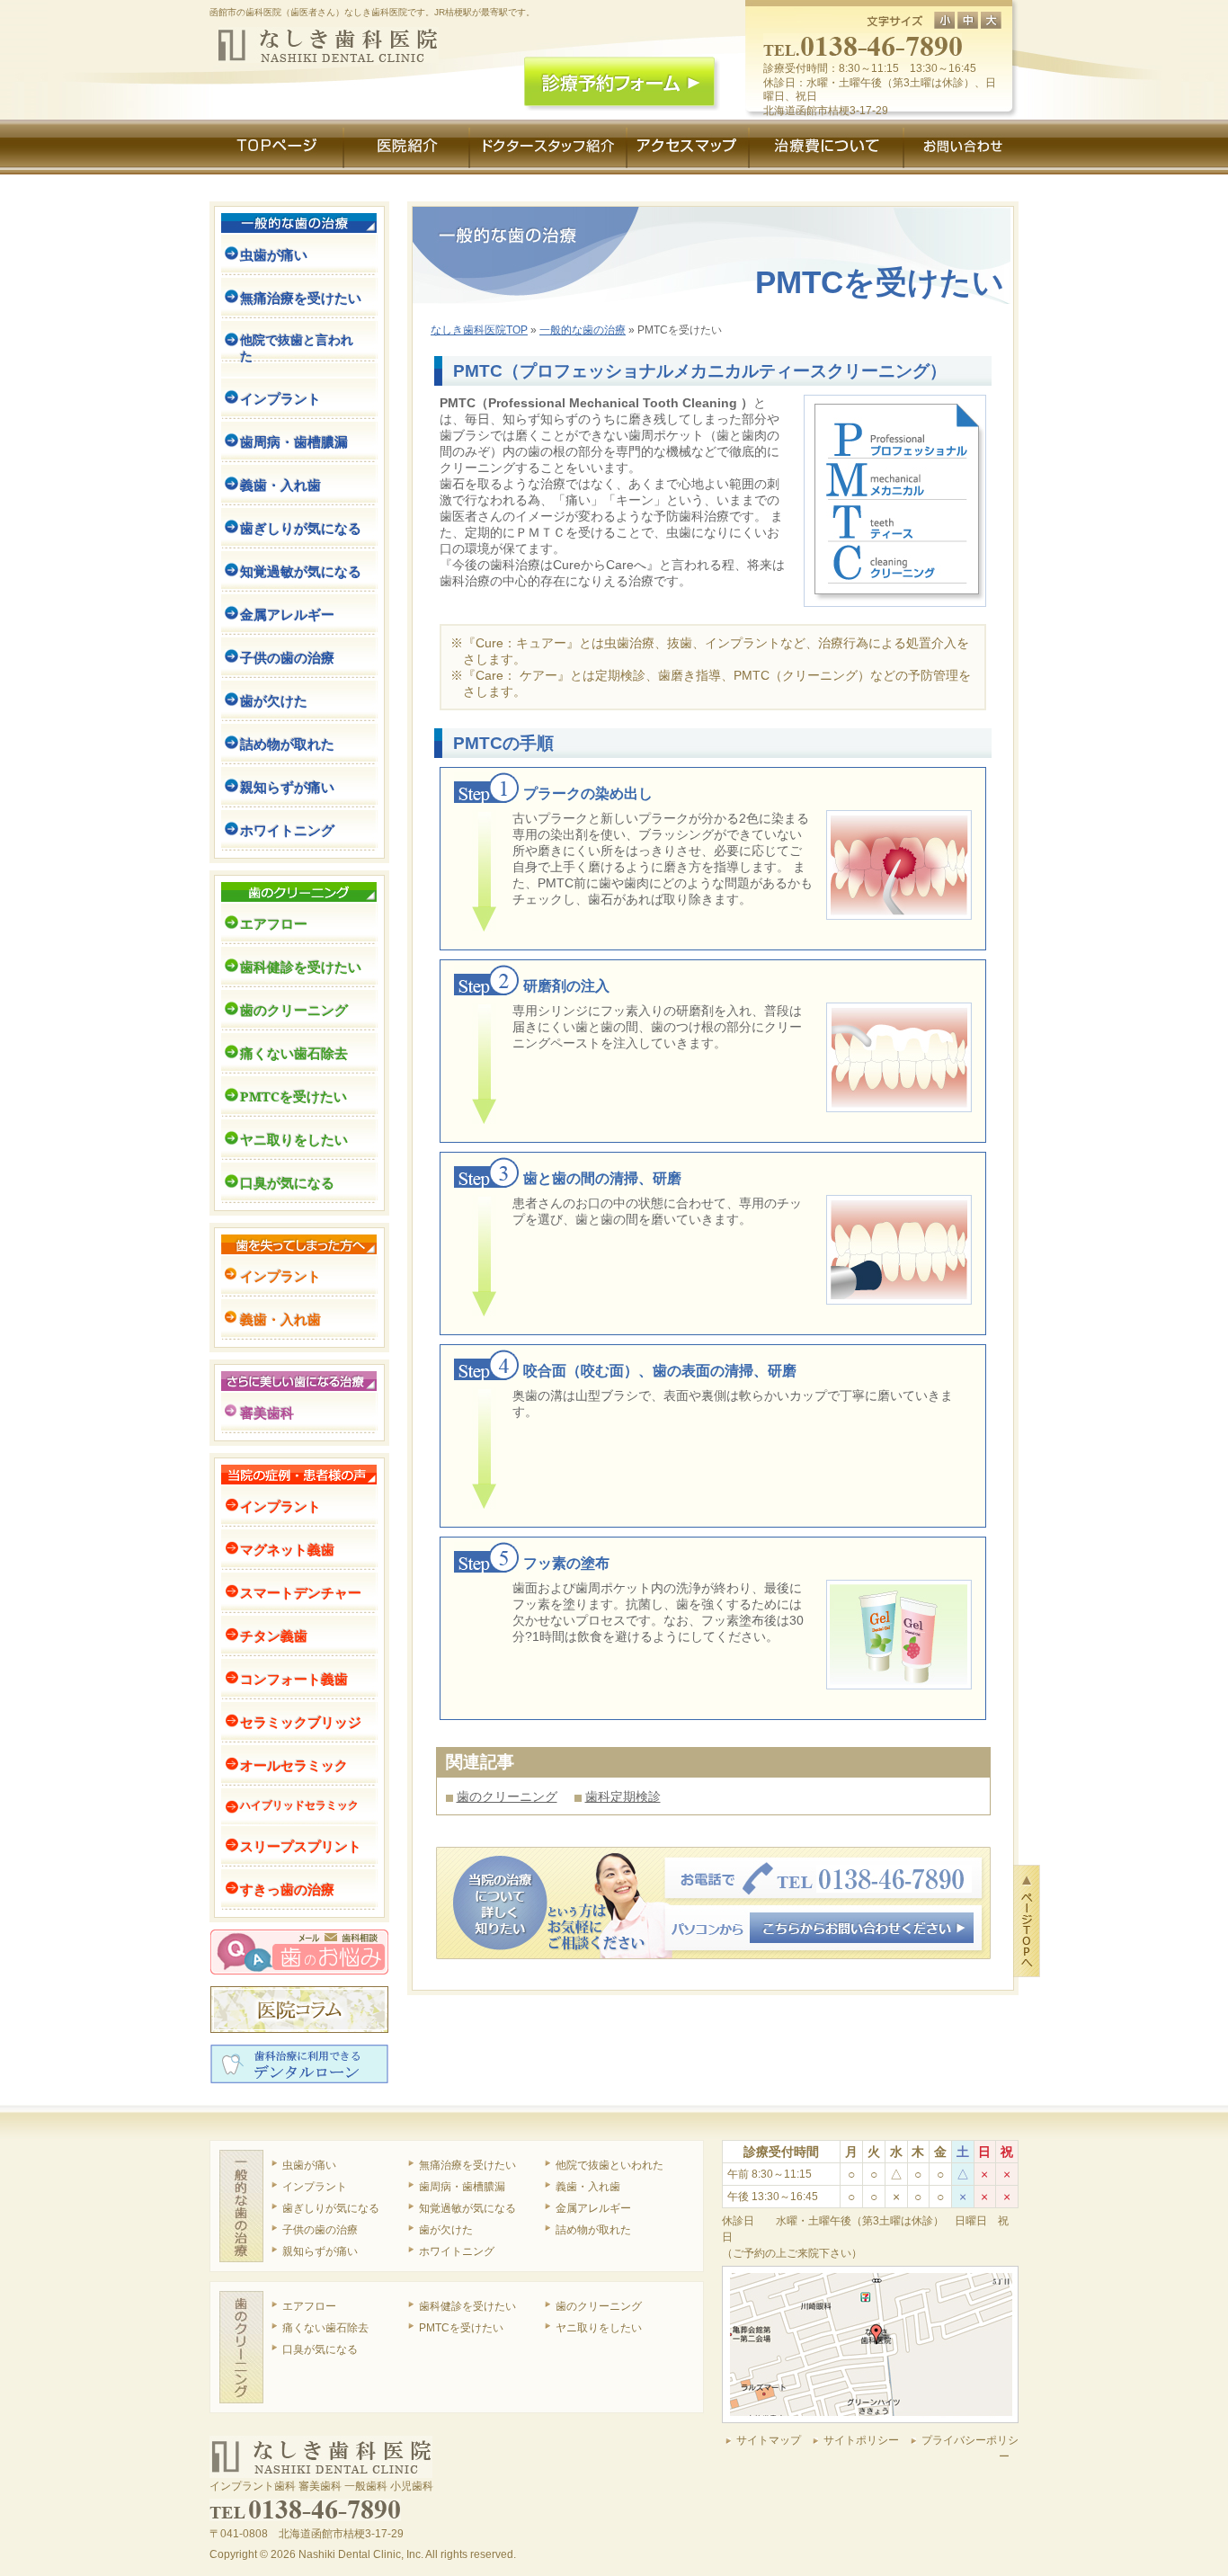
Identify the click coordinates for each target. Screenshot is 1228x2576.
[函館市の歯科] (329, 35)
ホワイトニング (287, 830)
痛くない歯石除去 (294, 1053)
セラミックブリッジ (301, 1722)
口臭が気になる (287, 1182)
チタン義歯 (274, 1636)
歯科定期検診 (623, 1796)
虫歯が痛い (274, 254)
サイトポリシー (861, 2440)
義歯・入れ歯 (280, 485)
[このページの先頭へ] (1027, 1873)
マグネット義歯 (287, 1549)
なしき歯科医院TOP (479, 330)
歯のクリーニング (507, 1796)
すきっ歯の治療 (287, 1889)
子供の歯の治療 (287, 657)
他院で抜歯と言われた (297, 348)
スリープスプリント (301, 1846)
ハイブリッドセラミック (299, 1805)
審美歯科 (267, 1413)
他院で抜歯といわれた (610, 2165)
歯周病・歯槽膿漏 (294, 441)
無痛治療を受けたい (301, 298)
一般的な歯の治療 (583, 330)
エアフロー (274, 923)
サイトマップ (769, 2440)
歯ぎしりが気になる (301, 528)
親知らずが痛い (287, 787)
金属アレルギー (287, 614)
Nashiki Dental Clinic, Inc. (361, 2554)
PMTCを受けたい (294, 1096)
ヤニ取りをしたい (294, 1139)
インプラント (280, 398)
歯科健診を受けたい (301, 967)
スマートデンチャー (301, 1592)
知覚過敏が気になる (301, 571)
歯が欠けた (274, 700)
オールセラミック (294, 1765)
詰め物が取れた (287, 744)
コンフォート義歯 (294, 1679)
